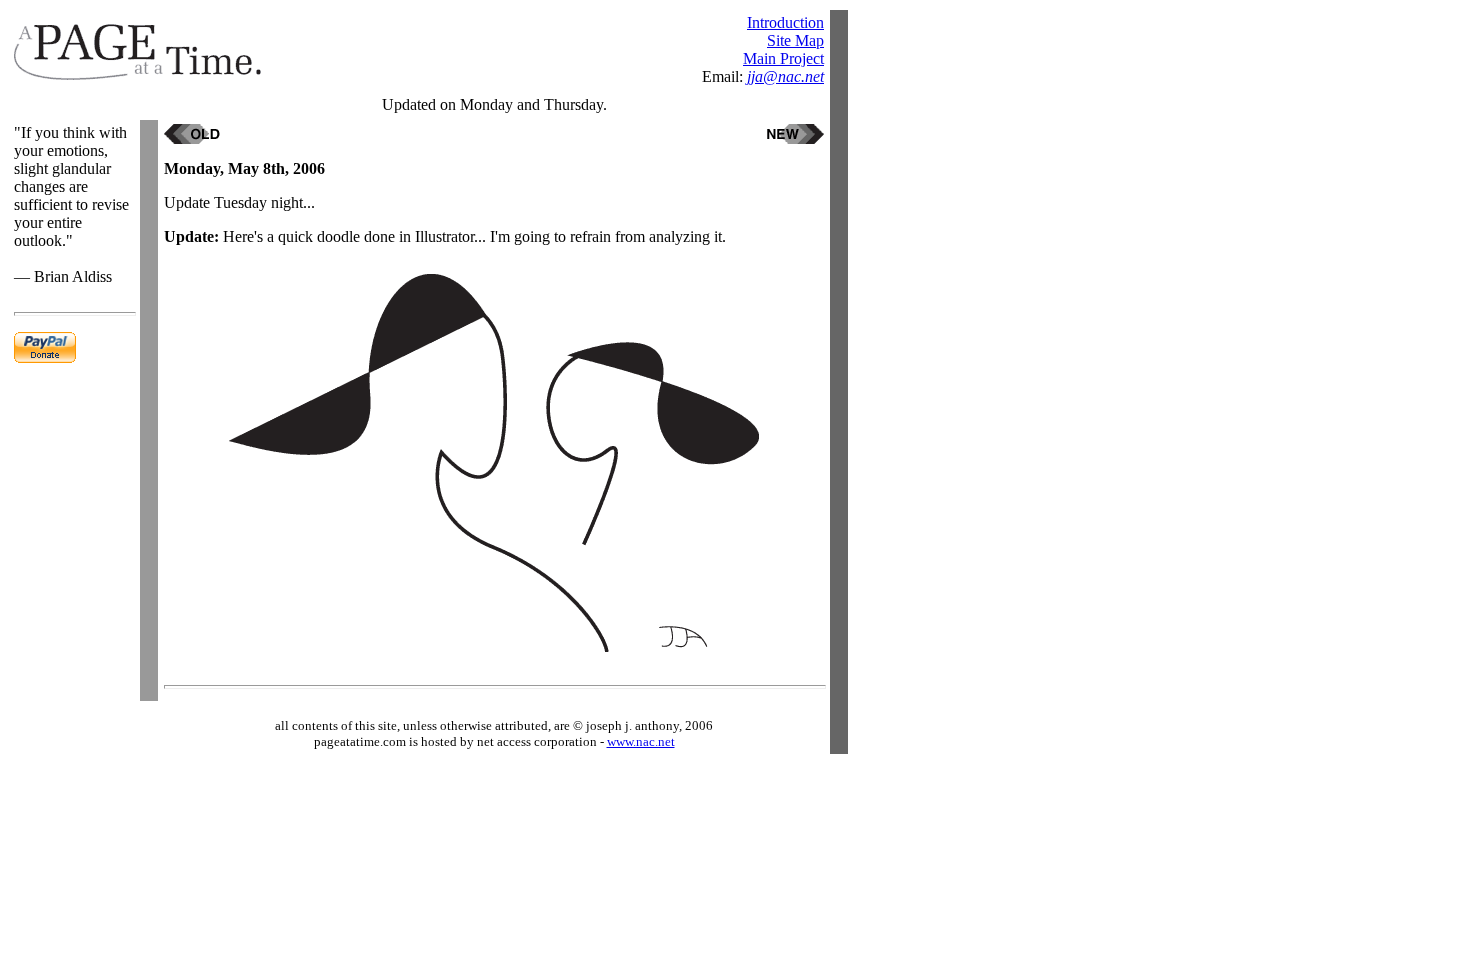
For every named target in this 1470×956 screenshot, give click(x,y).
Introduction (785, 22)
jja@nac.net (785, 76)
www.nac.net (641, 741)
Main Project (783, 58)
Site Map (795, 40)
